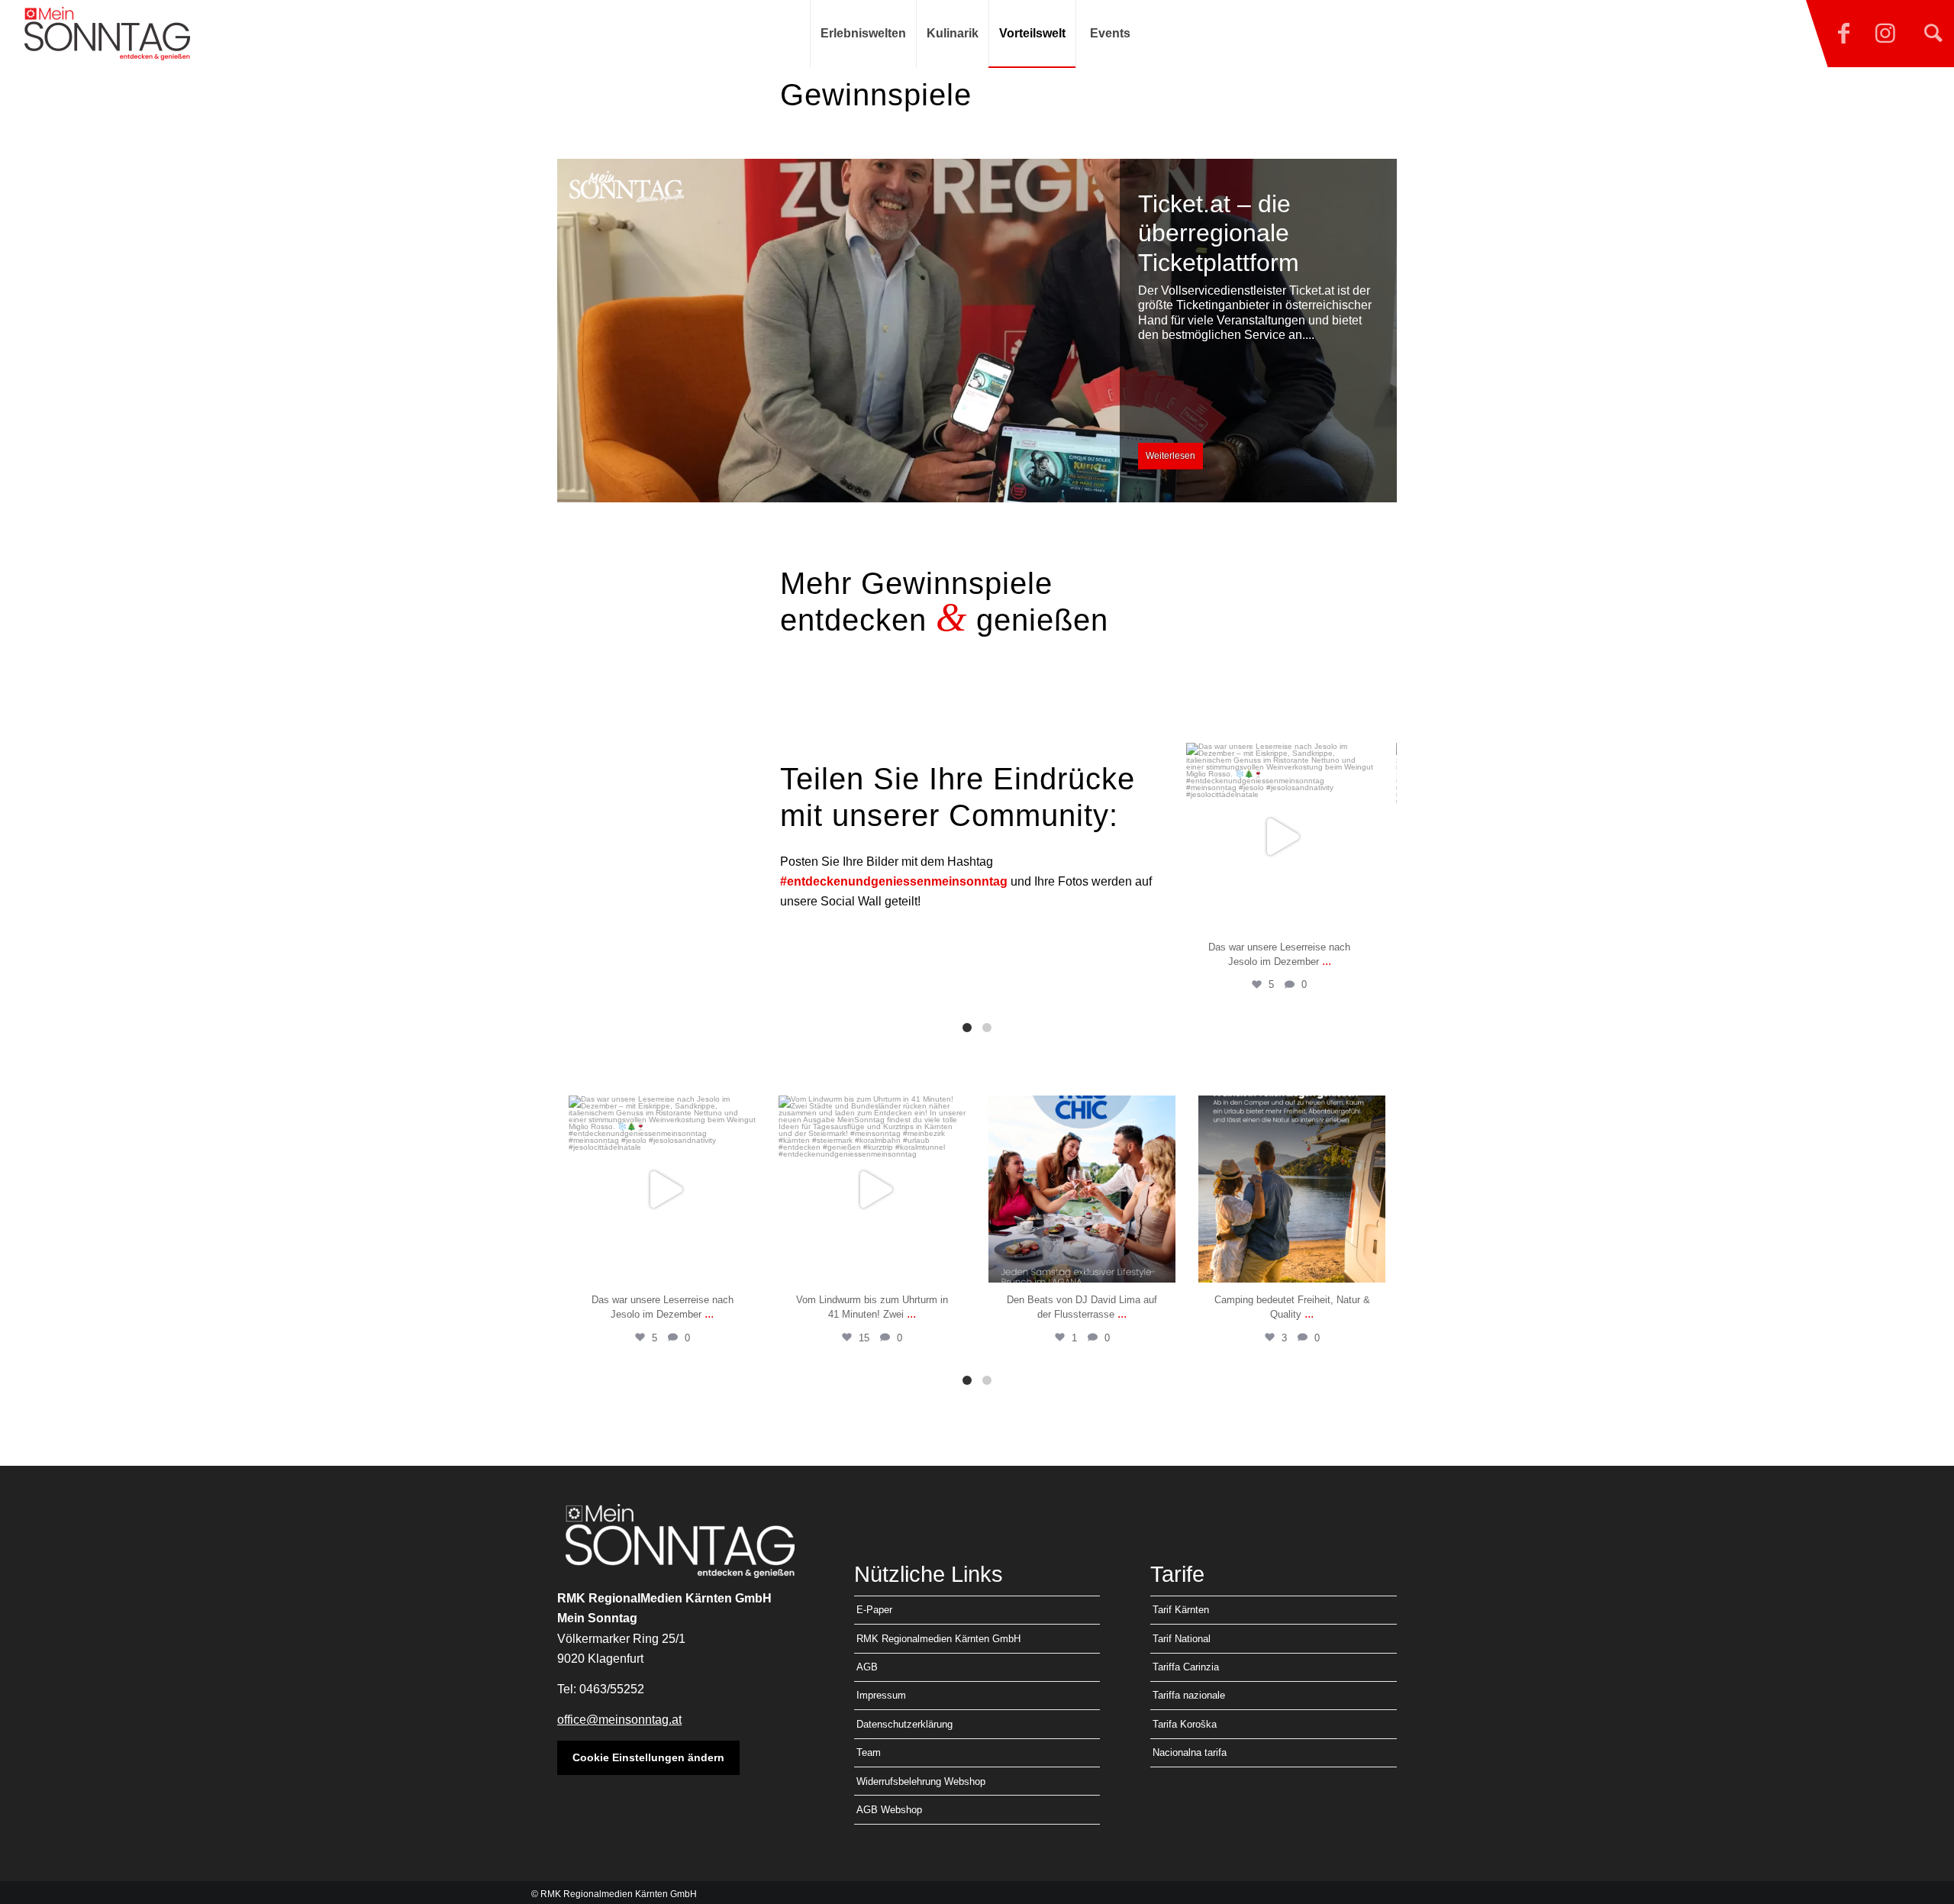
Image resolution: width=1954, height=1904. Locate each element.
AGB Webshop (889, 1810)
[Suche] (1933, 34)
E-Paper (874, 1610)
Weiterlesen (1170, 456)
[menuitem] (863, 34)
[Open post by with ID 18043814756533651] (1082, 1189)
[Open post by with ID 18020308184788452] (872, 1189)
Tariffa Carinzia (1186, 1667)
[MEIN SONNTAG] (107, 34)
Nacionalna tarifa (1190, 1752)
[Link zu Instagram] (1885, 34)
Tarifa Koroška (1185, 1724)
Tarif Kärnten (1181, 1610)
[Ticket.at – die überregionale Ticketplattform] (977, 331)
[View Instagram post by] (1358, 911)
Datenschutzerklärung (904, 1724)
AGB (867, 1667)
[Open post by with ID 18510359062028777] (1292, 1189)
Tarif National (1182, 1639)
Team (869, 1752)
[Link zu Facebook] (1843, 34)
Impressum (881, 1695)
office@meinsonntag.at (619, 1720)
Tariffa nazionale (1189, 1695)
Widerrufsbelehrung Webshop (921, 1781)
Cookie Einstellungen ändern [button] (648, 1757)
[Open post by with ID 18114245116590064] (1280, 836)
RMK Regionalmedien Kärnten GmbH (938, 1639)
